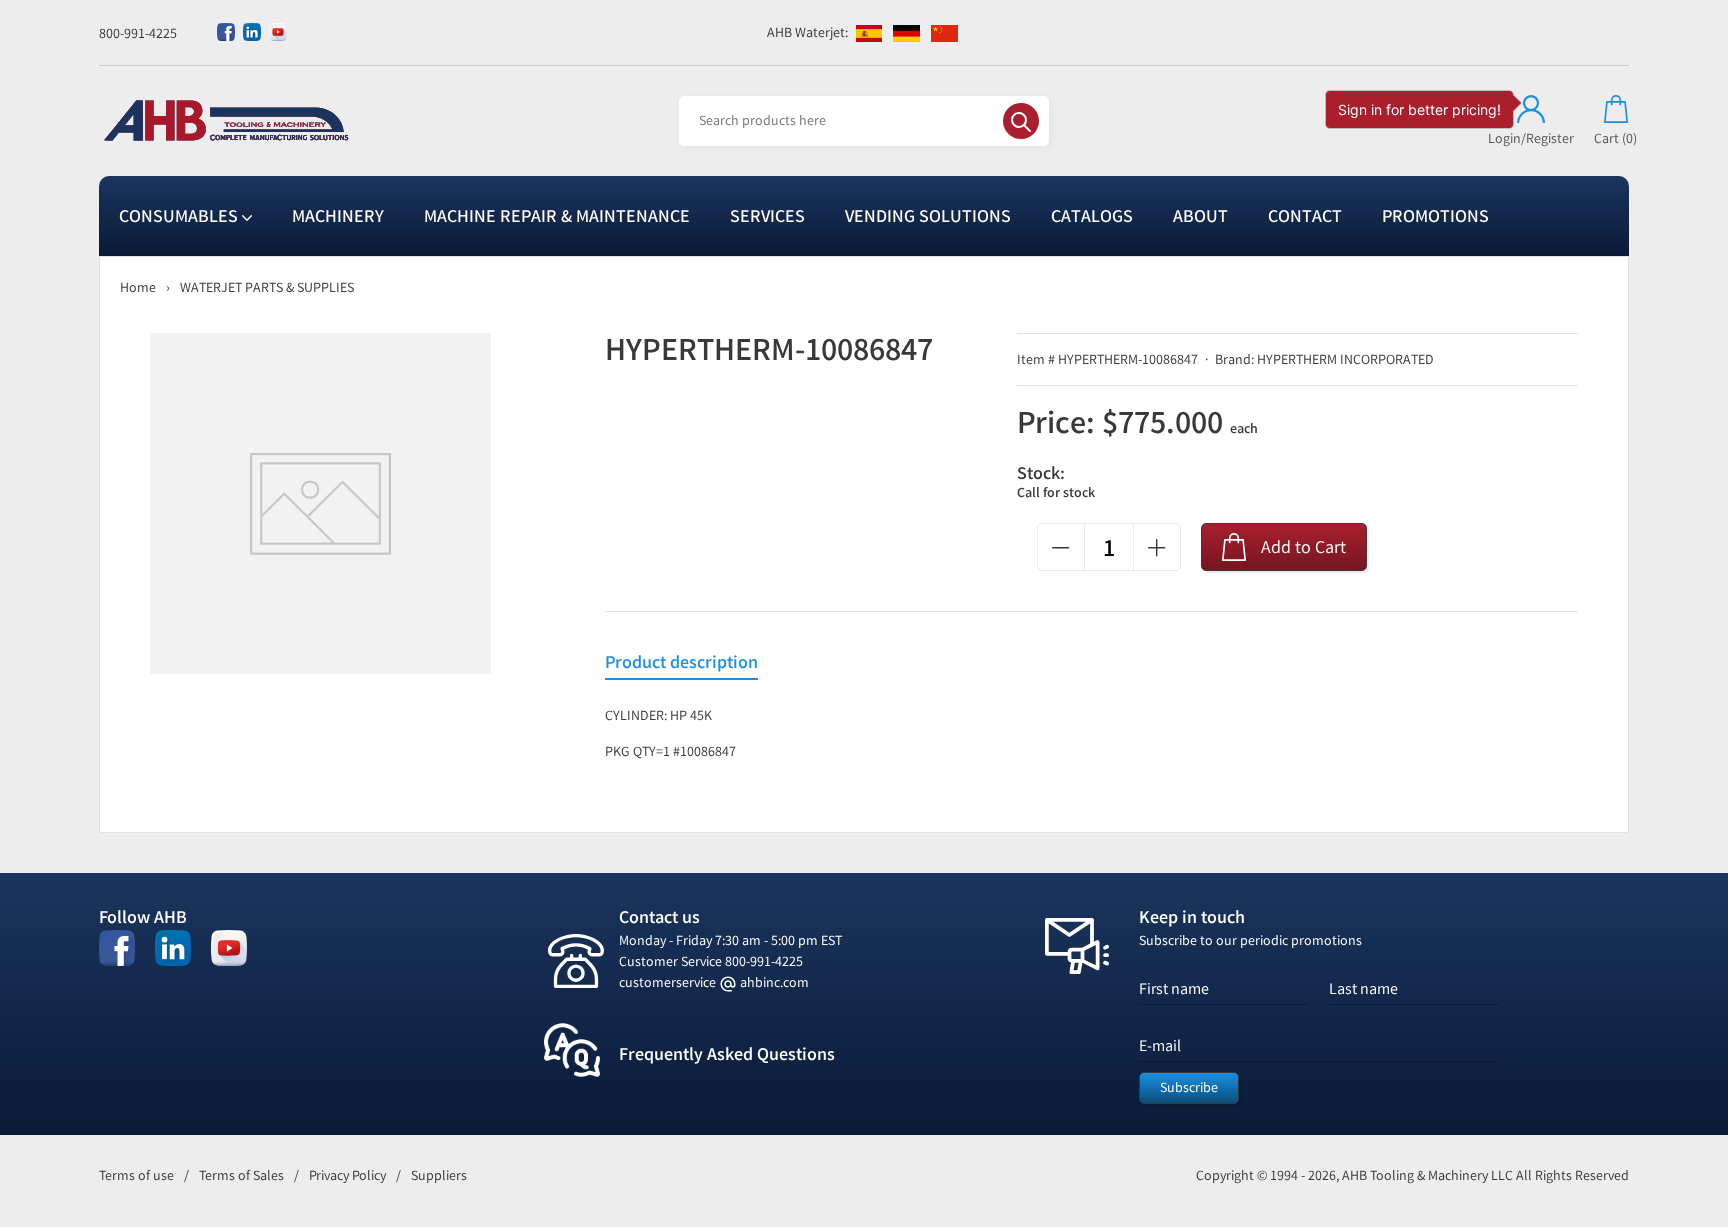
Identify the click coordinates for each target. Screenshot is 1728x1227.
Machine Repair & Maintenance (557, 216)
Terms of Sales (241, 1175)
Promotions (1435, 216)
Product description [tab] (681, 662)
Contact (1305, 216)
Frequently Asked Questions (727, 1054)
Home (138, 287)
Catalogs (1092, 216)
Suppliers (439, 1175)
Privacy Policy (347, 1175)
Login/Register (1531, 138)
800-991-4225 (138, 33)
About (1200, 216)
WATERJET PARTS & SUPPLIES (267, 287)
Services (767, 216)
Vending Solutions (928, 216)
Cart (1615, 138)
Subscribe (1189, 1087)
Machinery (338, 216)
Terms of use (136, 1175)
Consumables (180, 216)
